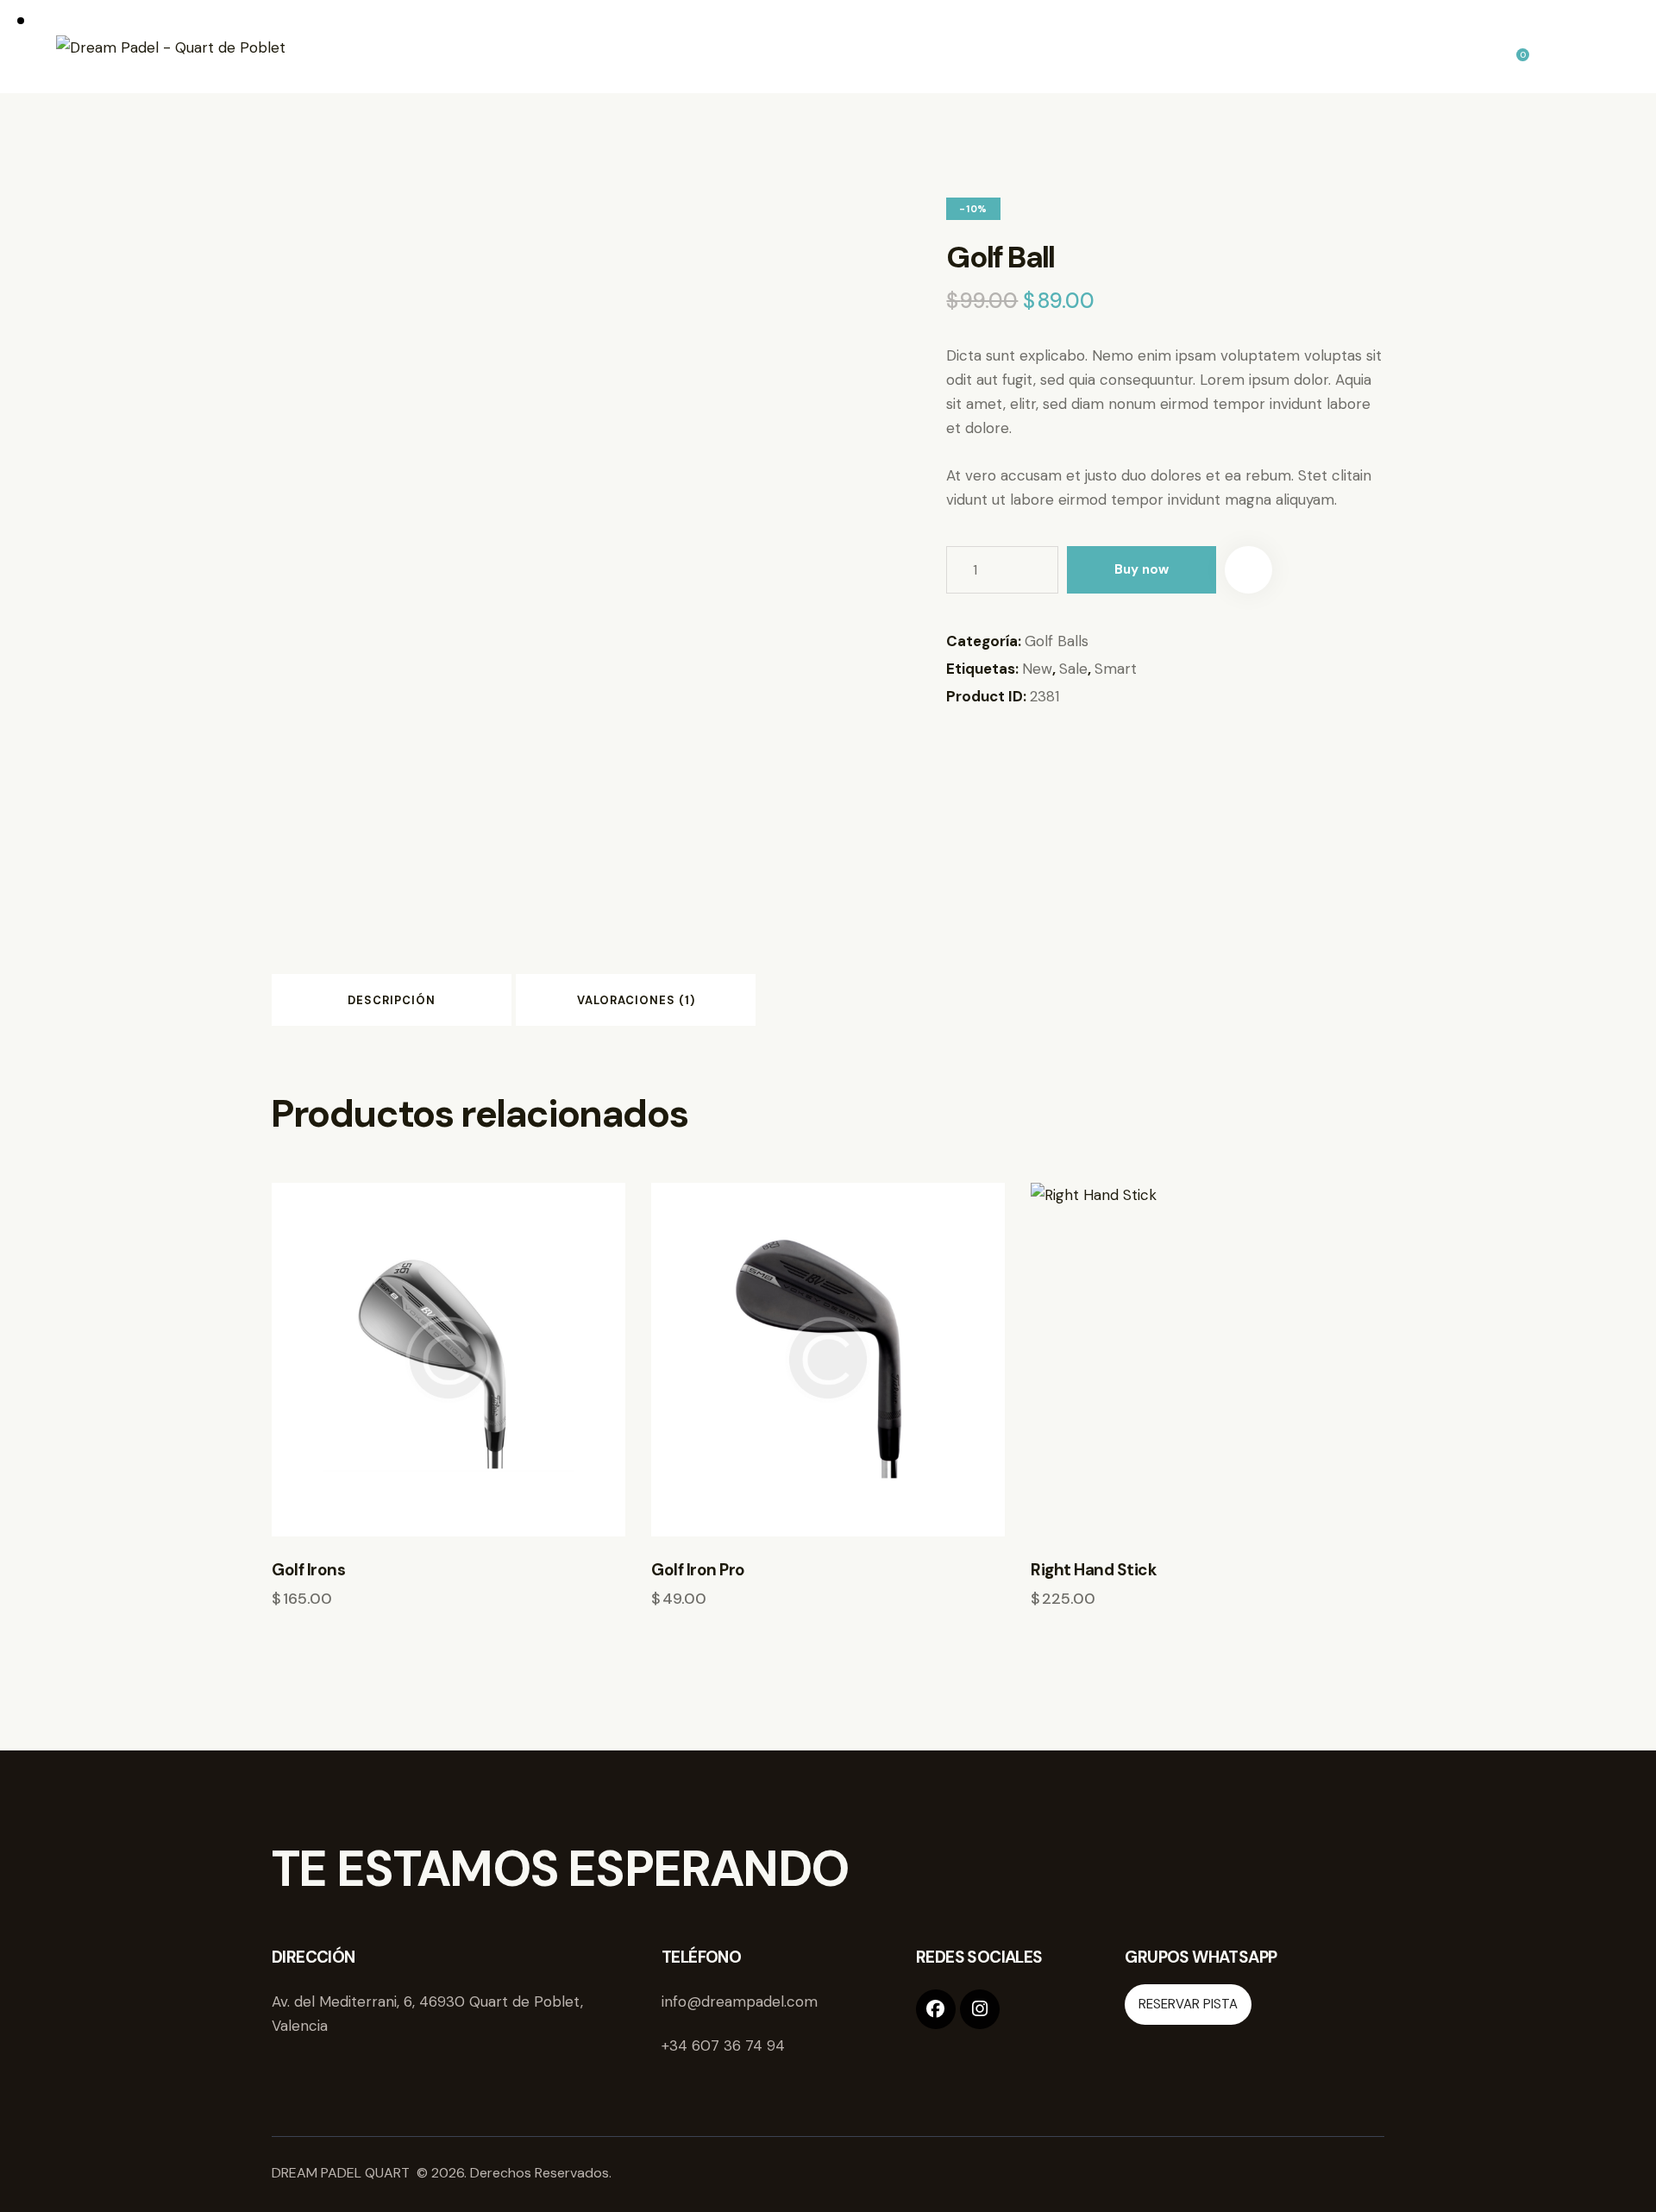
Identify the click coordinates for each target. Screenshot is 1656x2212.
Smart (1116, 669)
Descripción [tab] (392, 1000)
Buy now (1142, 569)
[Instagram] (980, 2009)
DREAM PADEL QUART (342, 2173)
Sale (1073, 669)
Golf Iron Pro (698, 1570)
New (1037, 669)
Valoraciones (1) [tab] (636, 1000)
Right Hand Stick (1094, 1570)
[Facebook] (936, 2009)
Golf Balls (1057, 641)
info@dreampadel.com (740, 2001)
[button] (1248, 570)
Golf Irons (308, 1570)
